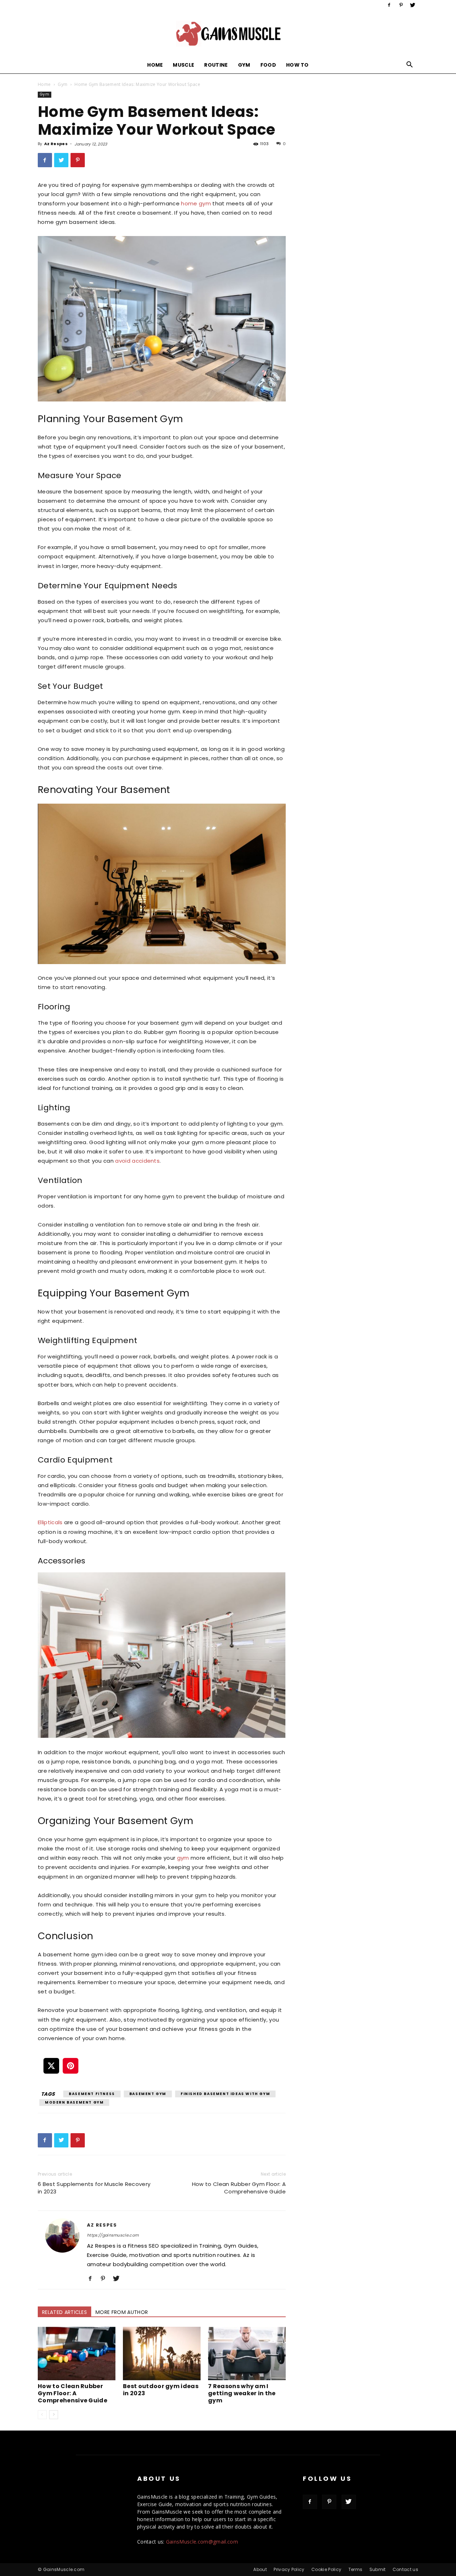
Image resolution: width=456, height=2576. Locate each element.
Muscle (183, 65)
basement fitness (92, 2094)
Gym (244, 65)
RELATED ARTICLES (64, 2312)
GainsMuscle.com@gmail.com (202, 2542)
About (260, 2569)
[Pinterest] (401, 5)
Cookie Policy (326, 2569)
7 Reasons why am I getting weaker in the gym (242, 2393)
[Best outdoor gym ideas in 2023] (162, 2354)
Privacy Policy (289, 2569)
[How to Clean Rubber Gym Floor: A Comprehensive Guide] (77, 2354)
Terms (356, 2569)
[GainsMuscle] (228, 34)
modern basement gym (74, 2102)
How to (297, 65)
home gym (196, 203)
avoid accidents (137, 1161)
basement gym (148, 2094)
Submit (378, 2569)
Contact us (405, 2569)
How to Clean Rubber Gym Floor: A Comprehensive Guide (239, 2188)
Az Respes (56, 144)
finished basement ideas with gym (225, 2094)
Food (268, 65)
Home (155, 65)
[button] (410, 65)
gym (183, 1858)
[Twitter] (413, 5)
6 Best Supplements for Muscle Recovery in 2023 (94, 2188)
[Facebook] (389, 5)
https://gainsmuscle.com (113, 2235)
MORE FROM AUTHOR (122, 2312)
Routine (216, 65)
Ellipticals (50, 1522)
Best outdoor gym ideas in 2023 (161, 2390)
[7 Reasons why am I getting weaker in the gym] (247, 2354)
